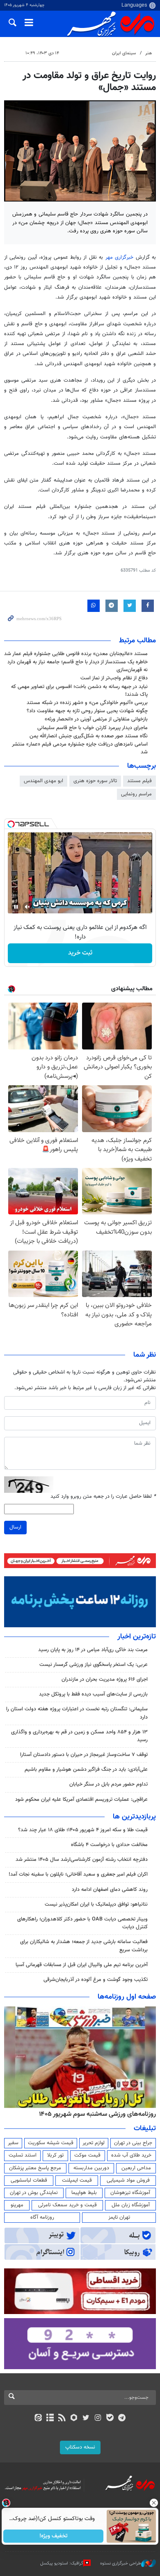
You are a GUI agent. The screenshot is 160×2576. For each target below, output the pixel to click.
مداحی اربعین (136, 2168)
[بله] (110, 2418)
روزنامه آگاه (42, 2217)
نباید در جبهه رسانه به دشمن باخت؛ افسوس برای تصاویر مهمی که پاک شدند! (79, 691)
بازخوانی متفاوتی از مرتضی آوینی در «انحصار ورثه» (96, 719)
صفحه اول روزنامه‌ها (127, 1997)
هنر (149, 53)
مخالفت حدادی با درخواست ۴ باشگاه (109, 1845)
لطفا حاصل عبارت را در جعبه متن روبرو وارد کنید (103, 1497)
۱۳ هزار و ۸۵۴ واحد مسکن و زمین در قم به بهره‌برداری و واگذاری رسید (79, 1736)
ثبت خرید (80, 953)
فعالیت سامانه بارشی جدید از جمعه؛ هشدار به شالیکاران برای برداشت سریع (84, 1946)
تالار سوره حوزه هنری (95, 781)
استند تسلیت (23, 2155)
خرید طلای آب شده (131, 2155)
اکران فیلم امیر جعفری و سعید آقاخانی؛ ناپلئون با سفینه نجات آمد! (78, 1874)
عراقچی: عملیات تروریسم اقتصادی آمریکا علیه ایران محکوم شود (81, 1800)
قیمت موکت (87, 2155)
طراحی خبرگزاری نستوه (121, 2563)
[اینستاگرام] (98, 2418)
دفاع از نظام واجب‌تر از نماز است (114, 678)
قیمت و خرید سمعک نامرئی (67, 2205)
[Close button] (154, 2503)
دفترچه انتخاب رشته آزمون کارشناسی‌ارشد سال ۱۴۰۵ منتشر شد (82, 1860)
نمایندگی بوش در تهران (34, 2193)
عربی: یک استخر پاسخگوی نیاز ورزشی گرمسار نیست (94, 1665)
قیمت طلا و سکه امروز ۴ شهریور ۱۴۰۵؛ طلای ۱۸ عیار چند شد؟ (83, 1830)
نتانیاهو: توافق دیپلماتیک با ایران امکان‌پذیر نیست (96, 1904)
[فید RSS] (62, 2418)
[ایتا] (38, 2418)
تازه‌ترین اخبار (137, 1637)
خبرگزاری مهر (119, 257)
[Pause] (16, 907)
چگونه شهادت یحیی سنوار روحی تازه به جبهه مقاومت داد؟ (87, 711)
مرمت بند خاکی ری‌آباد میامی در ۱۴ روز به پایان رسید (93, 1650)
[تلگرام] (122, 2418)
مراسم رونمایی (136, 794)
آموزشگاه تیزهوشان (130, 2193)
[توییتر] (86, 2418)
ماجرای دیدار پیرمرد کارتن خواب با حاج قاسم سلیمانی (93, 728)
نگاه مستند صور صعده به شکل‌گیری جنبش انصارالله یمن (89, 736)
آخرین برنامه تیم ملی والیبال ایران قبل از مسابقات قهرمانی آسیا (82, 1965)
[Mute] (27, 907)
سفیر (13, 2143)
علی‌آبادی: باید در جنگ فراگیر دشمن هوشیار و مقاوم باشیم (86, 1770)
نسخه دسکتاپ (80, 2447)
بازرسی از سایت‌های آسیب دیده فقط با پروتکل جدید (93, 1694)
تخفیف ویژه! (54, 2536)
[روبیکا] (74, 2418)
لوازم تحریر (94, 2143)
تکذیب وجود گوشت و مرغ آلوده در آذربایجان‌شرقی (96, 1980)
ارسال (15, 1527)
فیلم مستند (139, 781)
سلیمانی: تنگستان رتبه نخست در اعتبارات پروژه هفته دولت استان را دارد (77, 1713)
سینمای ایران (124, 53)
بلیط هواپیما (84, 2193)
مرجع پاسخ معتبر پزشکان (35, 2168)
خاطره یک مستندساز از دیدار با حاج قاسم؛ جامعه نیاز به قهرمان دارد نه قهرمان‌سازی (78, 666)
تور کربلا (55, 2155)
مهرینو (17, 2205)
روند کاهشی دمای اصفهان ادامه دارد (110, 1890)
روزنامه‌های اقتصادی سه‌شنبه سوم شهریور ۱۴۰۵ (95, 2114)
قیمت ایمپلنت (77, 2180)
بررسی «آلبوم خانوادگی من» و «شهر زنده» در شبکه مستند (87, 703)
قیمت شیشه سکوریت (51, 2143)
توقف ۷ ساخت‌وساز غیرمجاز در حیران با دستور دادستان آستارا (84, 1755)
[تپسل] (11, 824)
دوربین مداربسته (91, 2168)
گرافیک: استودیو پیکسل (62, 2563)
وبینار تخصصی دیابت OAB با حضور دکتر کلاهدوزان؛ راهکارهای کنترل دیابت (82, 1923)
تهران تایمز (119, 2217)
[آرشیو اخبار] (50, 2418)
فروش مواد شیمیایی (128, 2180)
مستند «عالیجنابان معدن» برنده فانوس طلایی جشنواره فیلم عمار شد (76, 654)
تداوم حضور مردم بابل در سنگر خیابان (109, 1784)
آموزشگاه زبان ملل (131, 2205)
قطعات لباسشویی (29, 2180)
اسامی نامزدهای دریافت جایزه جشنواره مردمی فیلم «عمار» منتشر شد (80, 748)
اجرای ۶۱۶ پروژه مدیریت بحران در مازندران (105, 1679)
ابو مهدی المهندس (43, 781)
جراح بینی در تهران (133, 2143)
